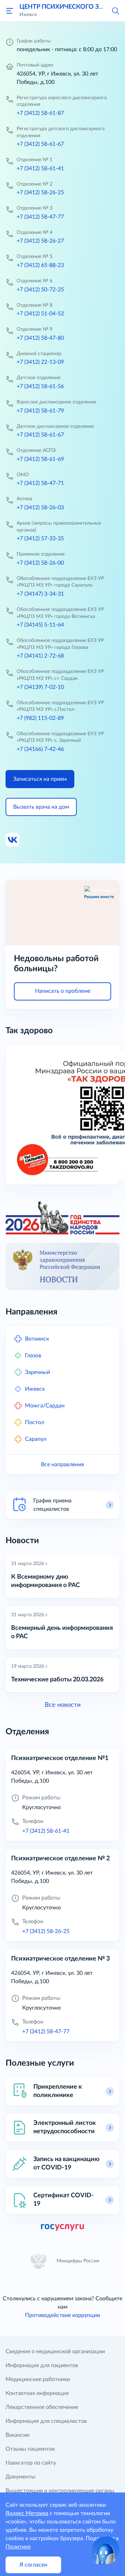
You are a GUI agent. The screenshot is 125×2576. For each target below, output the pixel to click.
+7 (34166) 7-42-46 (40, 749)
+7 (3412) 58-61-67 (40, 144)
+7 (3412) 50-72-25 (40, 290)
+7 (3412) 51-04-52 (40, 314)
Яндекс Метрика (27, 2513)
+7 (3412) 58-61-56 (40, 386)
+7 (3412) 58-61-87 (40, 113)
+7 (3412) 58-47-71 (40, 483)
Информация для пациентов (42, 2365)
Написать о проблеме (63, 991)
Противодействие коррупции (62, 2315)
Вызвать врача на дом (41, 807)
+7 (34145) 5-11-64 (40, 625)
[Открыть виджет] (106, 2550)
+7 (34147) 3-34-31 (40, 594)
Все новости (63, 1705)
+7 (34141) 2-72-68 (40, 656)
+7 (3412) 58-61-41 (40, 168)
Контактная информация (37, 2393)
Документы (20, 2477)
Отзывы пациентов (30, 2449)
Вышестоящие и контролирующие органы (60, 2491)
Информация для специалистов (46, 2421)
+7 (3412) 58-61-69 (40, 459)
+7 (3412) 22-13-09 (40, 362)
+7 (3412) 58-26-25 (40, 193)
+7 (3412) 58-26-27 (40, 241)
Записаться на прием (40, 779)
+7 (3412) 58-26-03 (40, 508)
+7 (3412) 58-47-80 (40, 338)
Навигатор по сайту (31, 2463)
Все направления (62, 1464)
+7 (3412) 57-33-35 (40, 539)
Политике (18, 2547)
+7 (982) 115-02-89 (40, 718)
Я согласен (33, 2565)
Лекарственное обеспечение (42, 2407)
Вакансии (18, 2435)
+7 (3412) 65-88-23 (40, 265)
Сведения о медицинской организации (55, 2351)
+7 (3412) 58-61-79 (40, 411)
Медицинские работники (38, 2379)
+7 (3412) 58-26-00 (40, 563)
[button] (115, 10)
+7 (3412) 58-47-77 (40, 217)
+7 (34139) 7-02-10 (40, 687)
